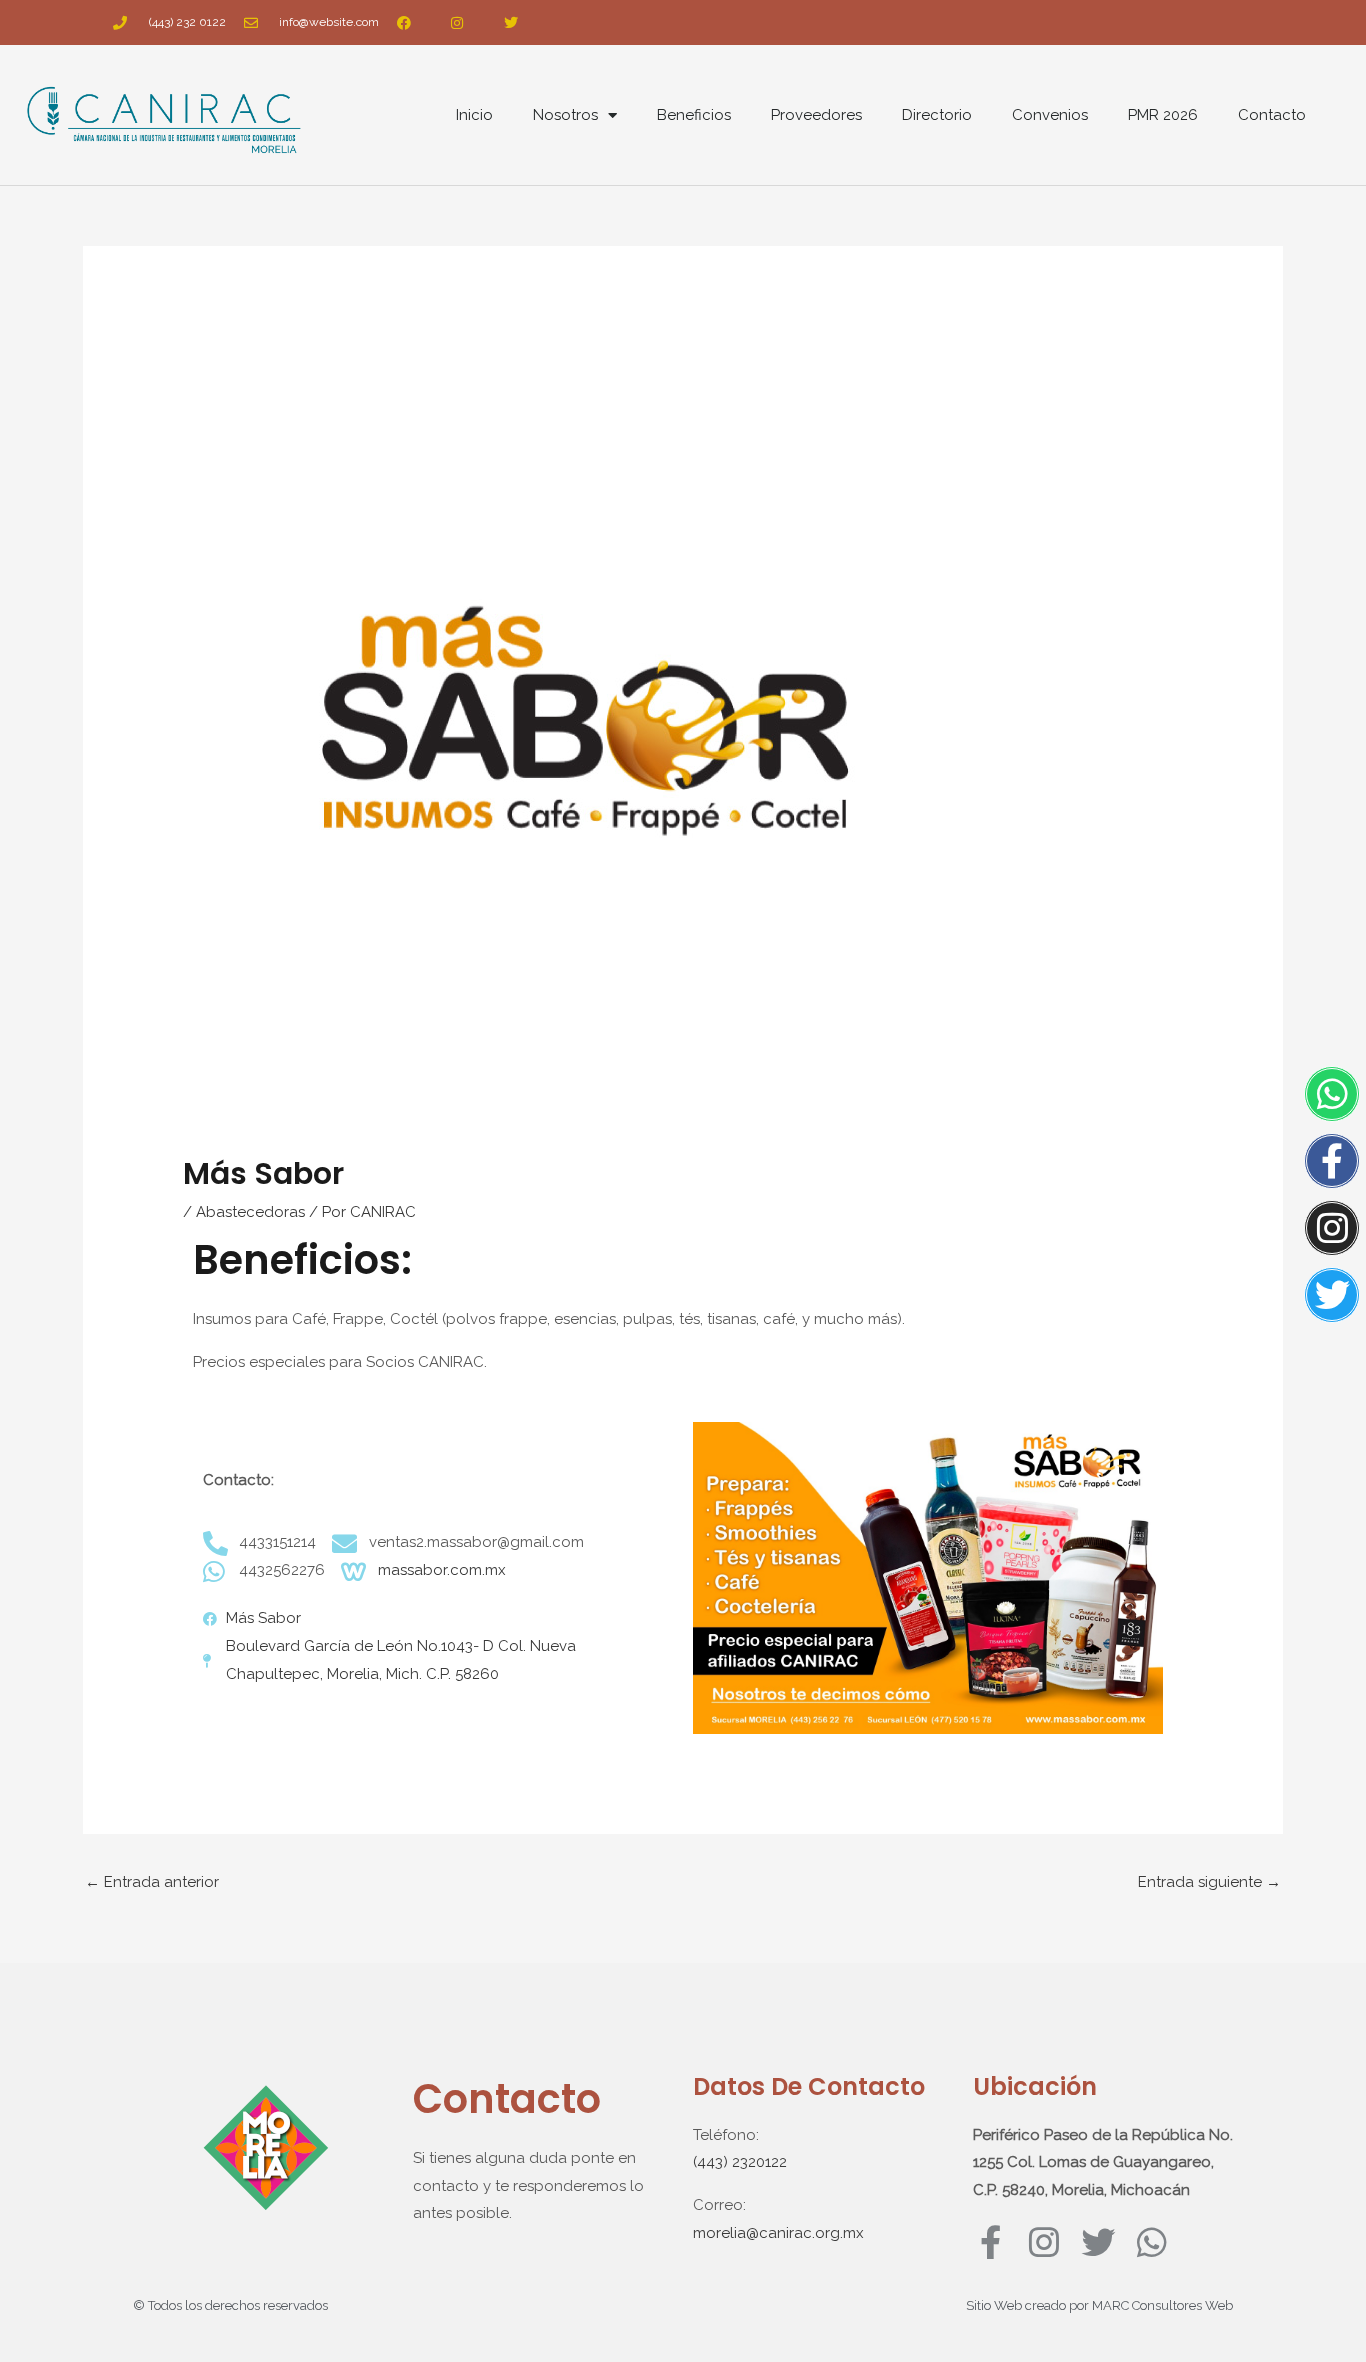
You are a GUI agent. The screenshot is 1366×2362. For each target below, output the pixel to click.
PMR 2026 (1163, 115)
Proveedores (816, 115)
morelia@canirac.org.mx (778, 2233)
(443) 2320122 (740, 2162)
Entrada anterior (152, 1882)
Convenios (1050, 115)
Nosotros (565, 115)
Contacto (1272, 115)
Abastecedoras (250, 1212)
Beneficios (694, 115)
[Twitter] (1332, 1295)
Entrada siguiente (1209, 1882)
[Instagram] (1332, 1228)
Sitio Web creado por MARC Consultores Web (1099, 2305)
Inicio (474, 115)
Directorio (937, 115)
